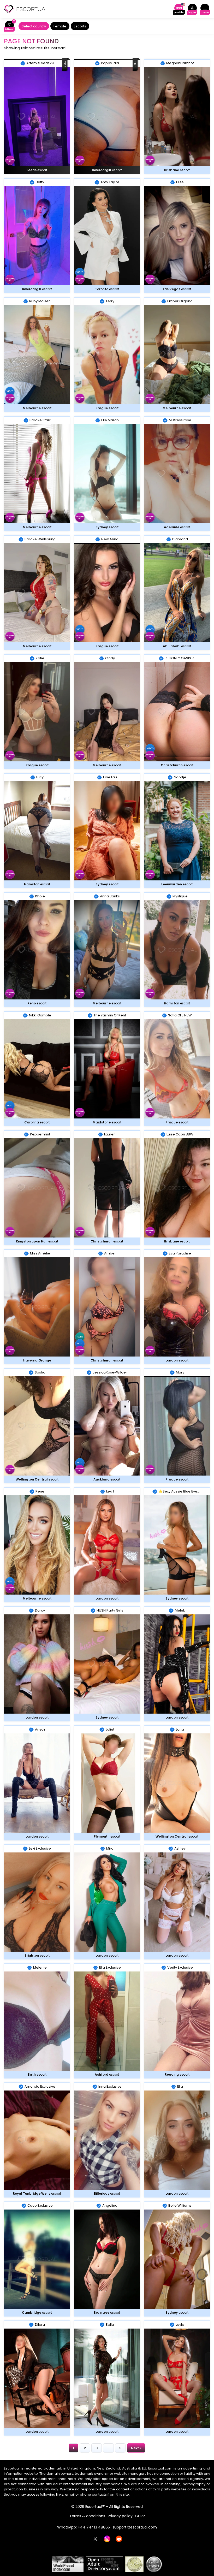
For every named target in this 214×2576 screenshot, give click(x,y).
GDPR (140, 2516)
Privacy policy (120, 2516)
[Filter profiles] (9, 26)
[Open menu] (205, 9)
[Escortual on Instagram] (107, 2539)
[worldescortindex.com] (68, 2564)
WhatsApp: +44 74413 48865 (84, 2527)
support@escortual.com (135, 2527)
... (108, 2448)
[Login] (192, 9)
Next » (136, 2448)
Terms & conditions (87, 2516)
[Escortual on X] (95, 2539)
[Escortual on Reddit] (119, 2539)
